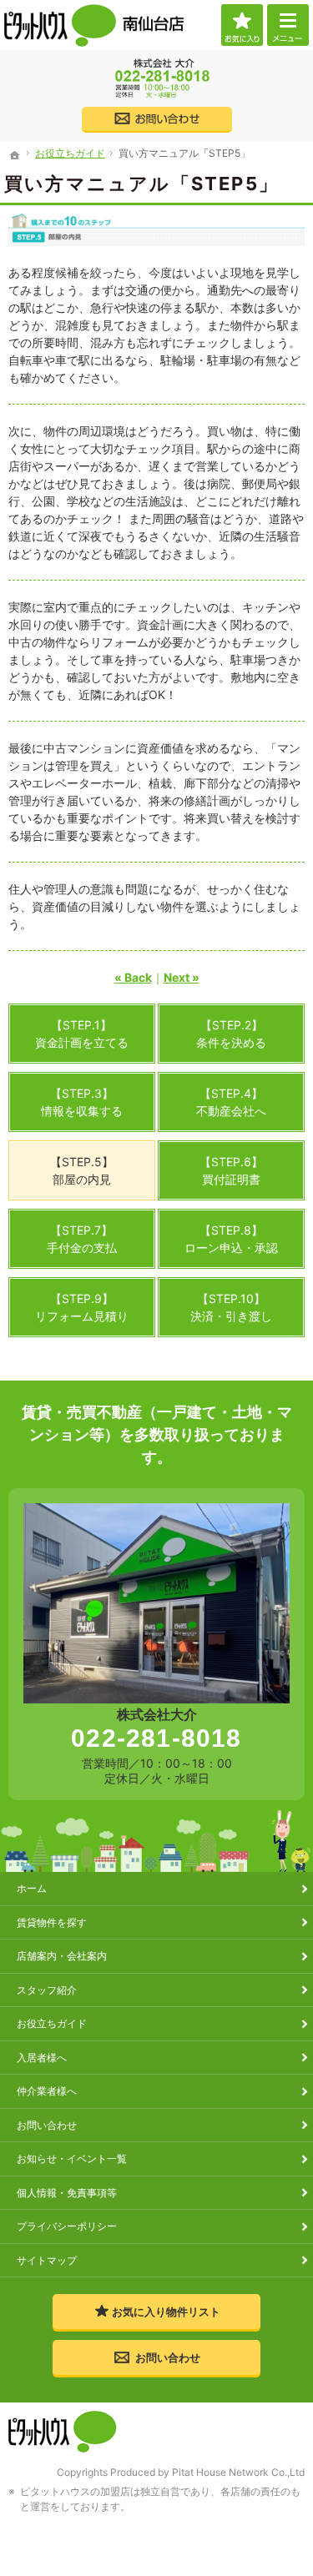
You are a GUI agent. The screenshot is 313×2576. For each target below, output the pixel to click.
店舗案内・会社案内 (62, 1956)
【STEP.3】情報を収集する (82, 1102)
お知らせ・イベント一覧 (72, 2158)
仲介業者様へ (47, 2091)
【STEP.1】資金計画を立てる (82, 1034)
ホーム (32, 1888)
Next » (182, 977)
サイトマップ (47, 2260)
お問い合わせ (47, 2125)
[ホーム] (15, 155)
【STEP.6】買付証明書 (231, 1170)
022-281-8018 (156, 1738)
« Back (133, 977)
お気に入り (242, 25)
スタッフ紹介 (47, 1990)
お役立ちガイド (52, 2023)
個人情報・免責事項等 (67, 2193)
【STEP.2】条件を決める (231, 1034)
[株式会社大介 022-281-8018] (157, 79)
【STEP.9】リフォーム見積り (82, 1307)
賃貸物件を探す (52, 1922)
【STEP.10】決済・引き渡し (231, 1307)
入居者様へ (42, 2058)
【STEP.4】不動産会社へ (231, 1102)
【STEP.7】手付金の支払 (82, 1239)
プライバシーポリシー (67, 2226)
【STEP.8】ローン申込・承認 (231, 1239)
